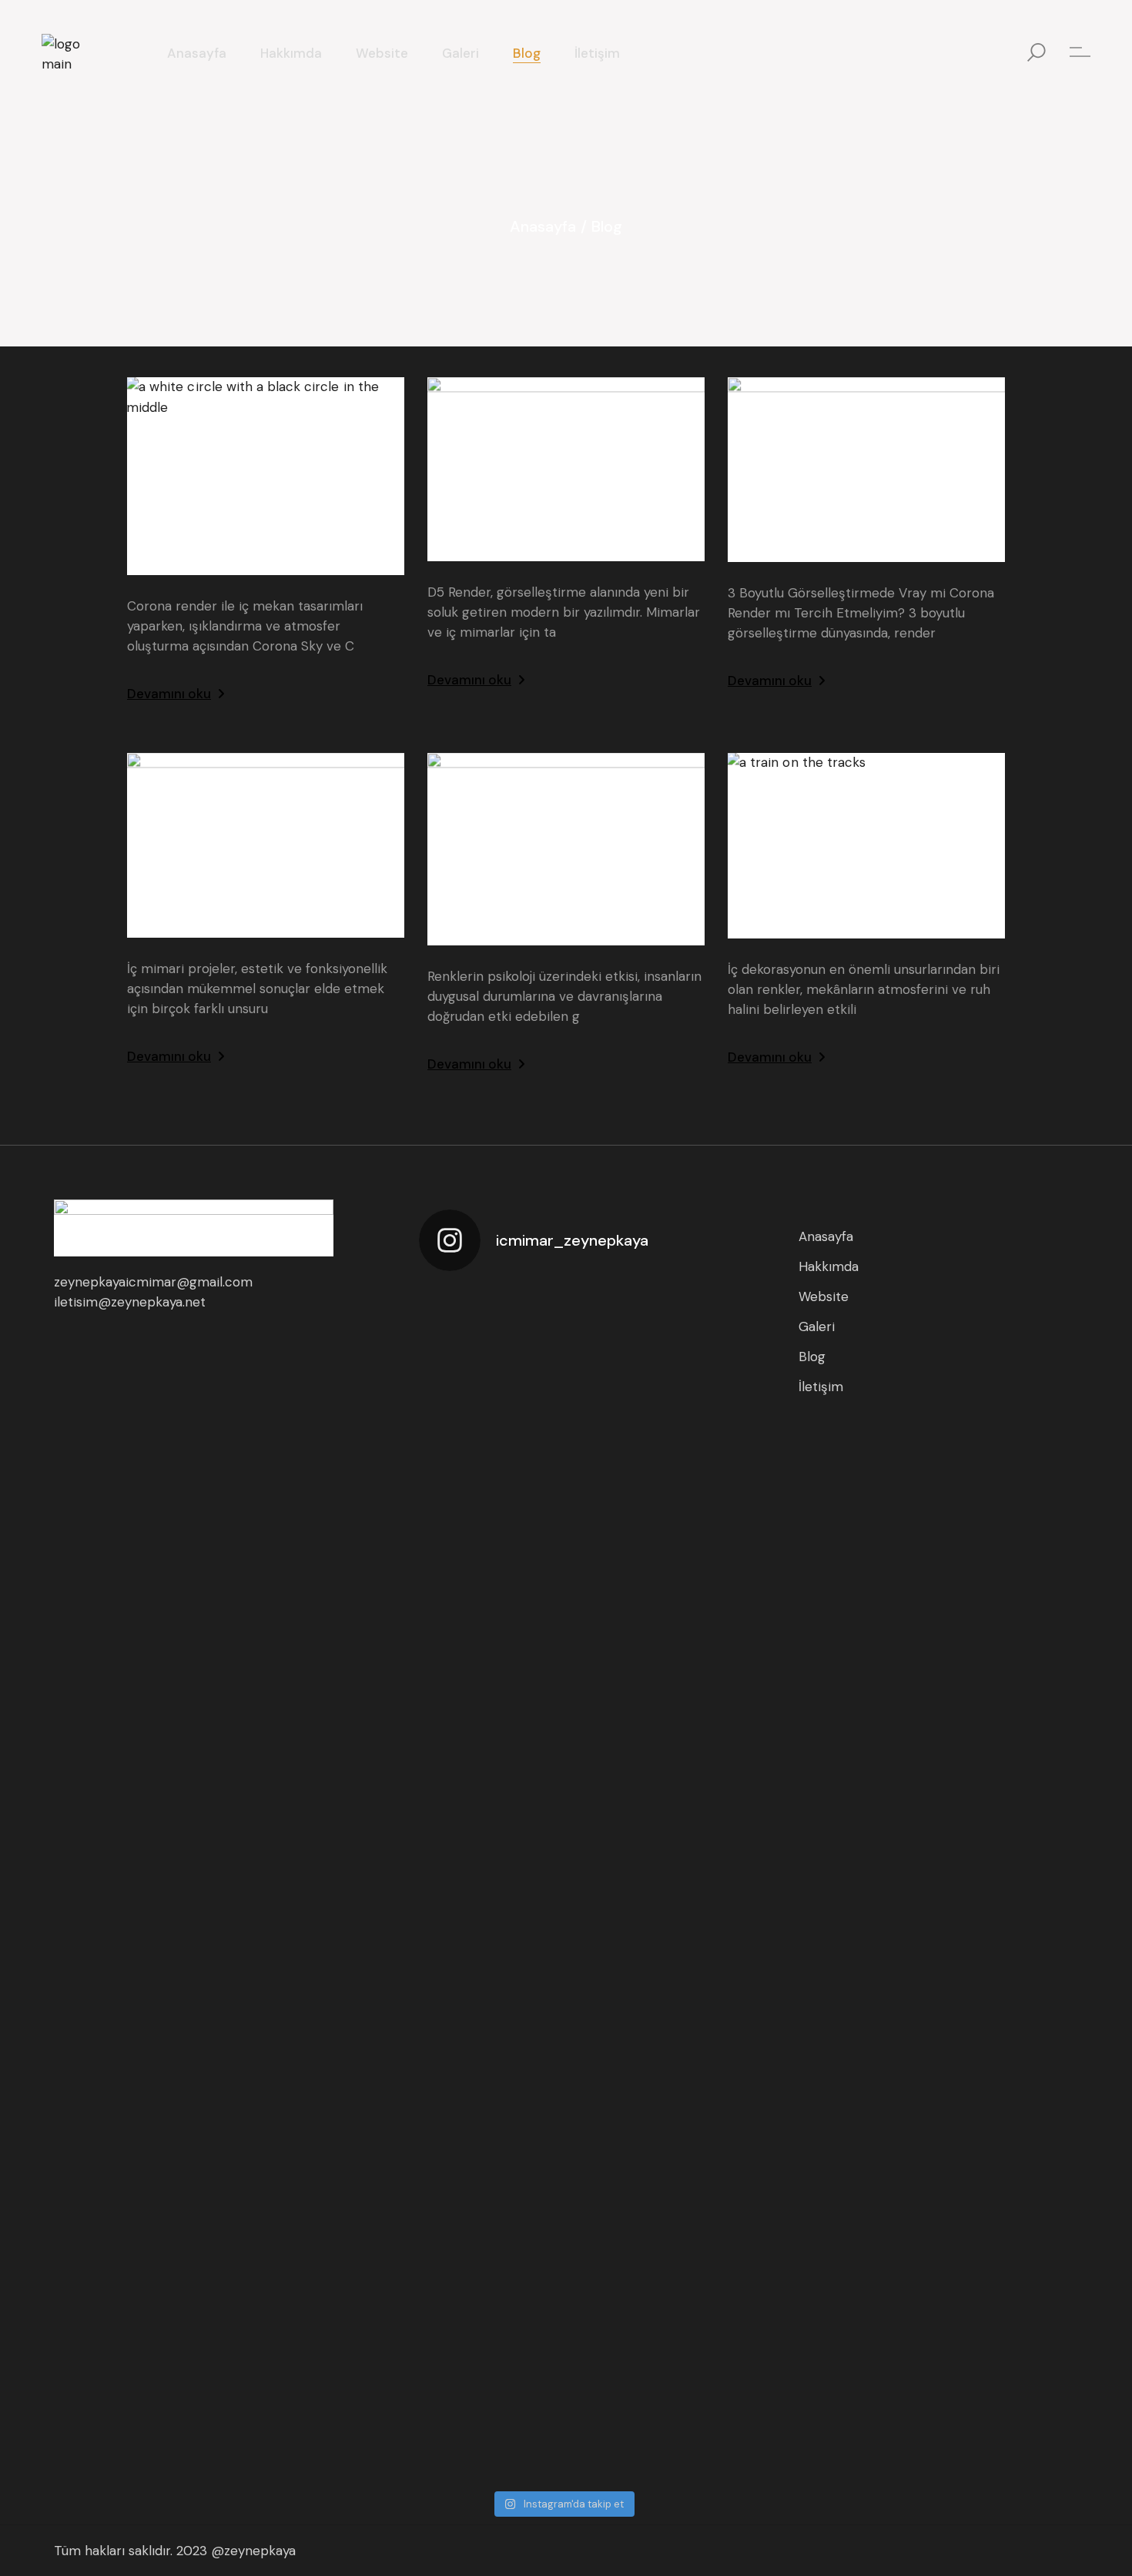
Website (824, 1296)
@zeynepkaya (253, 2551)
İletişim (821, 1387)
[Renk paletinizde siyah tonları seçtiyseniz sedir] (526, 1610)
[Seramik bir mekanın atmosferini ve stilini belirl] (452, 1620)
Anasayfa (826, 1236)
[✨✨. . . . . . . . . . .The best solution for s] (673, 1570)
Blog (812, 1357)
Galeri (817, 1326)
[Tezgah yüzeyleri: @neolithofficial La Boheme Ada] (599, 1550)
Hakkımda (829, 1266)
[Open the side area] (1080, 53)
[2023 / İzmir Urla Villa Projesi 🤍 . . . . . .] (452, 2218)
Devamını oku (169, 694)
